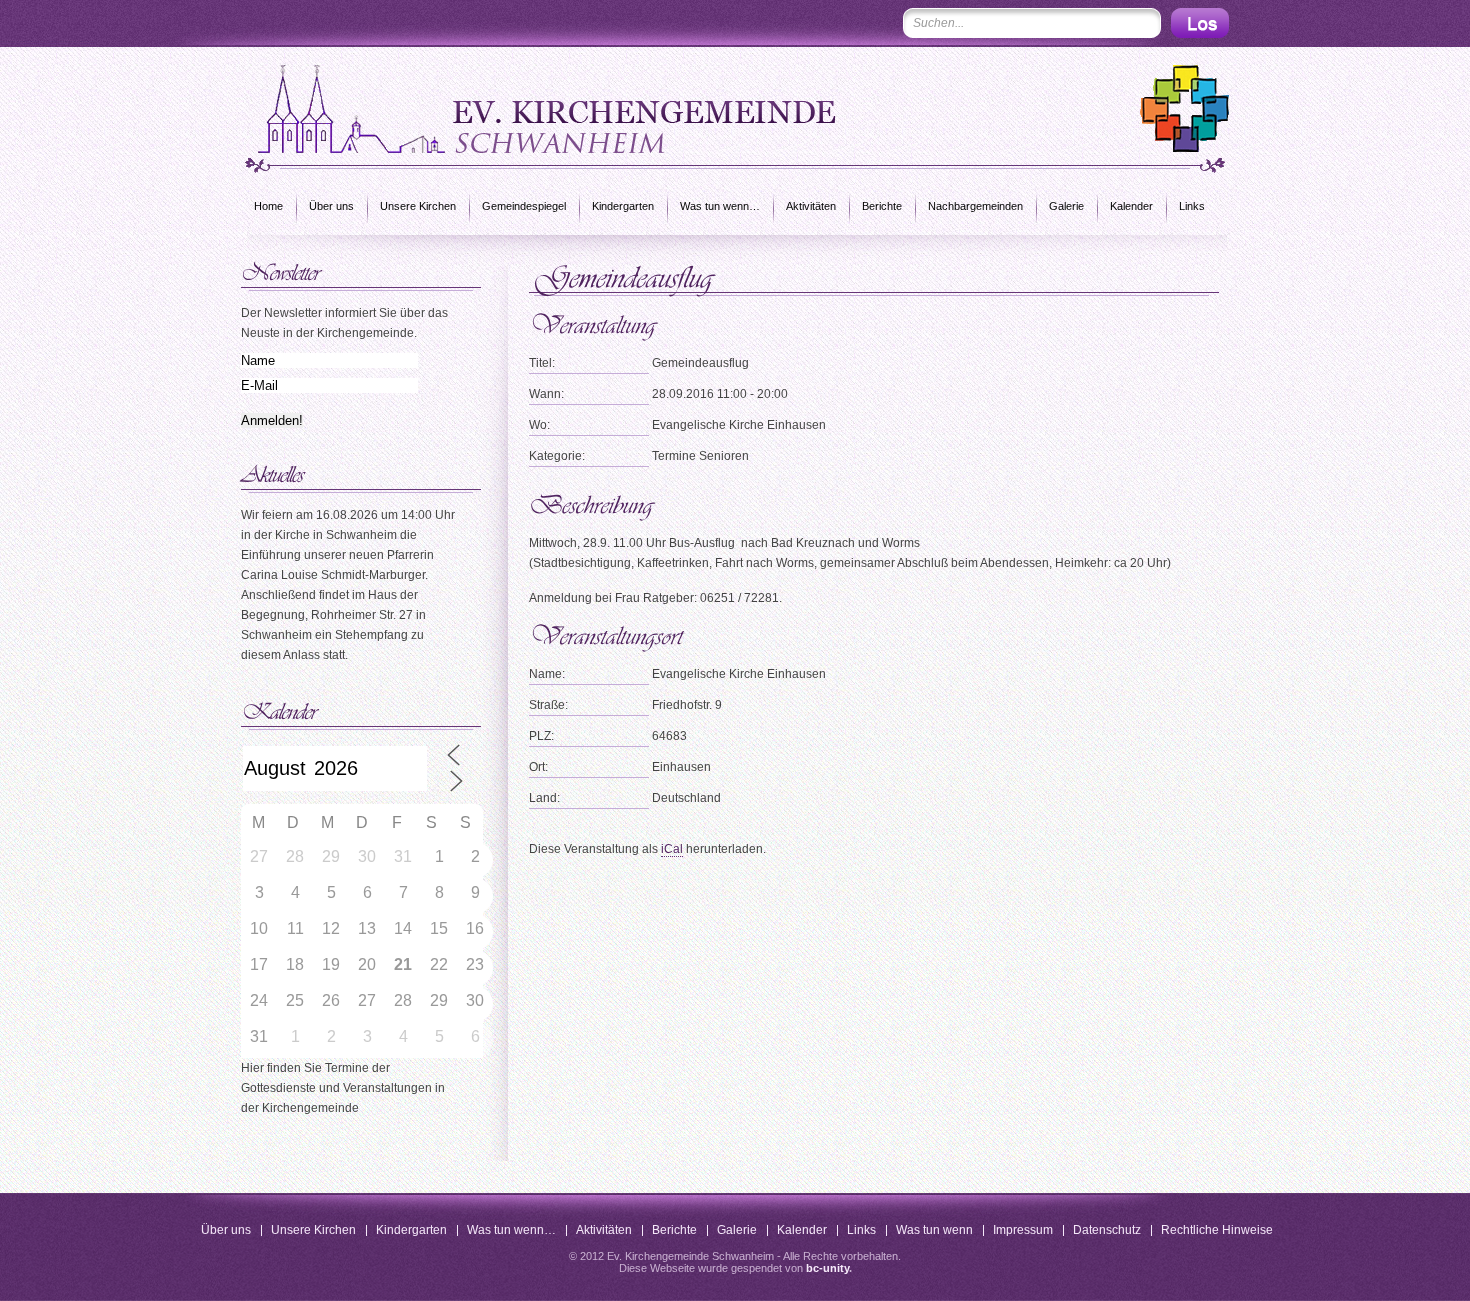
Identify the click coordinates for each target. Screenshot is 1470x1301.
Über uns (331, 206)
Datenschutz (1107, 1230)
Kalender (1131, 206)
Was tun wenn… (720, 206)
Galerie (1066, 206)
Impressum (1023, 1230)
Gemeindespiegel (524, 206)
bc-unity (827, 1268)
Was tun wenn (934, 1230)
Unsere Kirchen (418, 206)
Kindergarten (623, 206)
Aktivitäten (811, 206)
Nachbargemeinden (975, 206)
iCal (672, 849)
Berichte (882, 206)
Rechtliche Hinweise (1217, 1230)
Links (1192, 206)
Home (268, 206)
